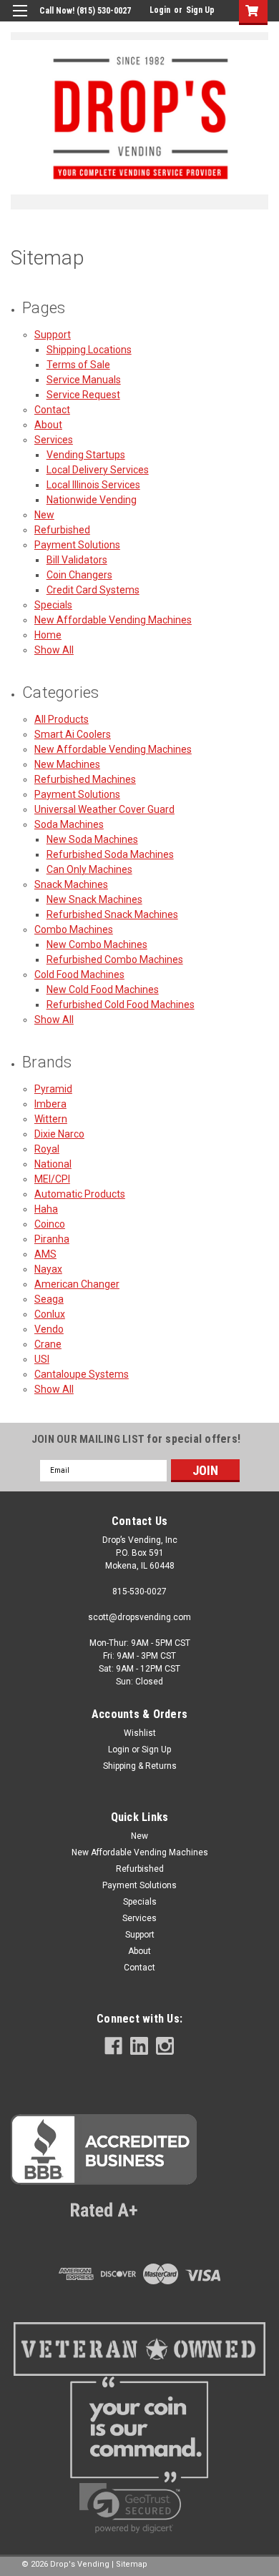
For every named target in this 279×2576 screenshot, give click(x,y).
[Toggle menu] (20, 20)
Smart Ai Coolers (73, 734)
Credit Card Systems (93, 590)
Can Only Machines (89, 869)
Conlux (50, 1314)
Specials (53, 605)
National (53, 1164)
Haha (46, 1209)
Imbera (50, 1104)
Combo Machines (74, 929)
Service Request (83, 395)
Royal (47, 1149)
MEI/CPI (52, 1179)
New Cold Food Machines (103, 990)
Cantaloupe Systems (82, 1374)
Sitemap (132, 2564)
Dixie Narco (59, 1134)
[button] (104, 2170)
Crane (48, 1344)
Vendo (49, 1329)
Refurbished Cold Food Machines (121, 1005)
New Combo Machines (97, 944)
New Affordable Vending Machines (113, 620)
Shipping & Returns (140, 1766)
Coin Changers (79, 575)
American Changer (77, 1284)
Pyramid (53, 1089)
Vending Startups (86, 455)
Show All (54, 650)
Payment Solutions (77, 545)
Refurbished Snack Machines (112, 914)
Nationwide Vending (92, 500)
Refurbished (62, 530)
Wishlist (140, 1733)
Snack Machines (71, 884)
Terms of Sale (78, 365)
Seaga (49, 1299)
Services (54, 440)
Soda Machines (69, 824)
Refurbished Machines (85, 779)
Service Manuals (84, 380)
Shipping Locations (89, 350)
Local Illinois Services (93, 485)
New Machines (67, 764)
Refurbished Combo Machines (115, 959)
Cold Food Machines (79, 974)
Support (53, 335)
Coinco (50, 1224)
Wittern (51, 1119)
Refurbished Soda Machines (110, 854)
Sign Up (200, 10)
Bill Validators (77, 560)
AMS (45, 1254)
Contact (52, 410)
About (48, 425)
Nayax (48, 1269)
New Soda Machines (92, 839)
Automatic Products (80, 1194)
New (44, 515)
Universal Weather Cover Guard (104, 809)
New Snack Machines (94, 899)
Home (48, 635)
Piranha (52, 1239)
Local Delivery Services (98, 470)
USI (42, 1359)
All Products (62, 719)
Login (160, 10)
